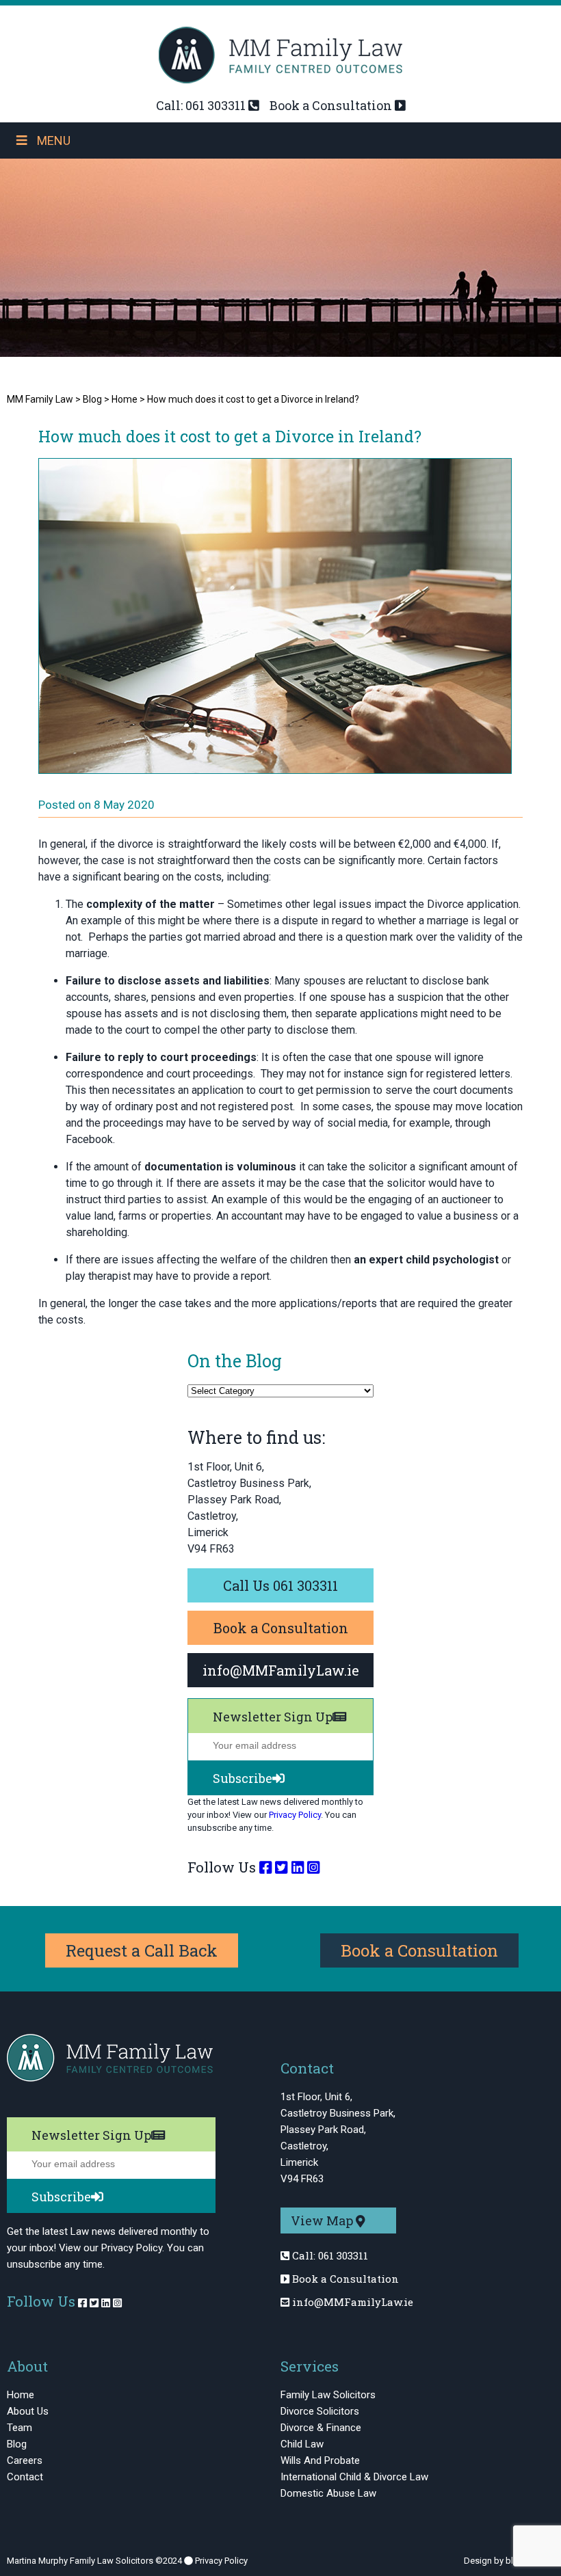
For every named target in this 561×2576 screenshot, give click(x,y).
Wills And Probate (320, 2460)
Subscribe (243, 1778)
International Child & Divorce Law (354, 2477)
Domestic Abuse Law (328, 2493)
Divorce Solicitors (320, 2411)
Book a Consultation (331, 105)
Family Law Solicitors (328, 2395)
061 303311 (343, 2255)
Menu (54, 140)
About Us (28, 2411)
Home (21, 2395)
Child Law (302, 2444)
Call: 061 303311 (201, 105)
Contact (25, 2477)
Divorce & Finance (321, 2428)
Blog (17, 2444)
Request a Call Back (142, 1950)
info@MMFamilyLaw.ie (353, 2302)
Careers (25, 2460)
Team (19, 2428)
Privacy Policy (295, 1815)
